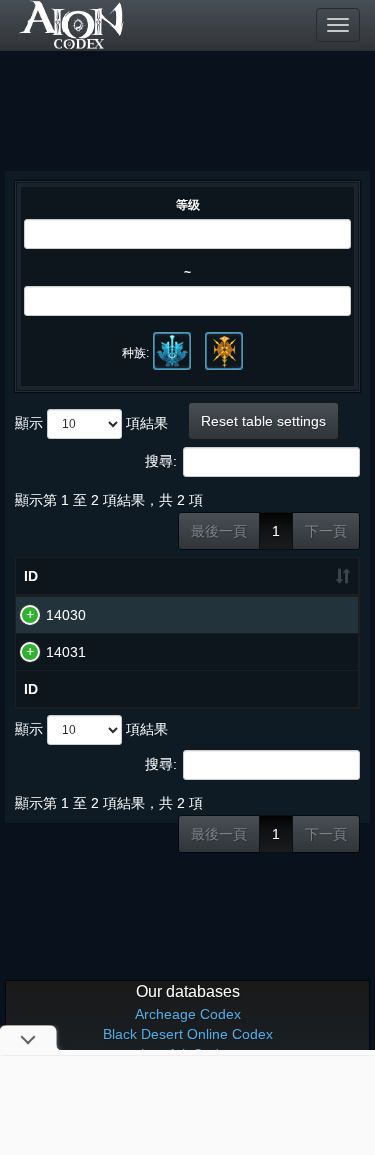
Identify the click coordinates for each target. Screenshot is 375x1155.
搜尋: (161, 461)
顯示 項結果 (91, 423)
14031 (66, 652)
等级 (188, 205)
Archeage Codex (188, 1014)
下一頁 (326, 531)
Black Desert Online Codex (188, 1034)
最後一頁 (219, 531)
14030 (66, 615)
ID (31, 576)
